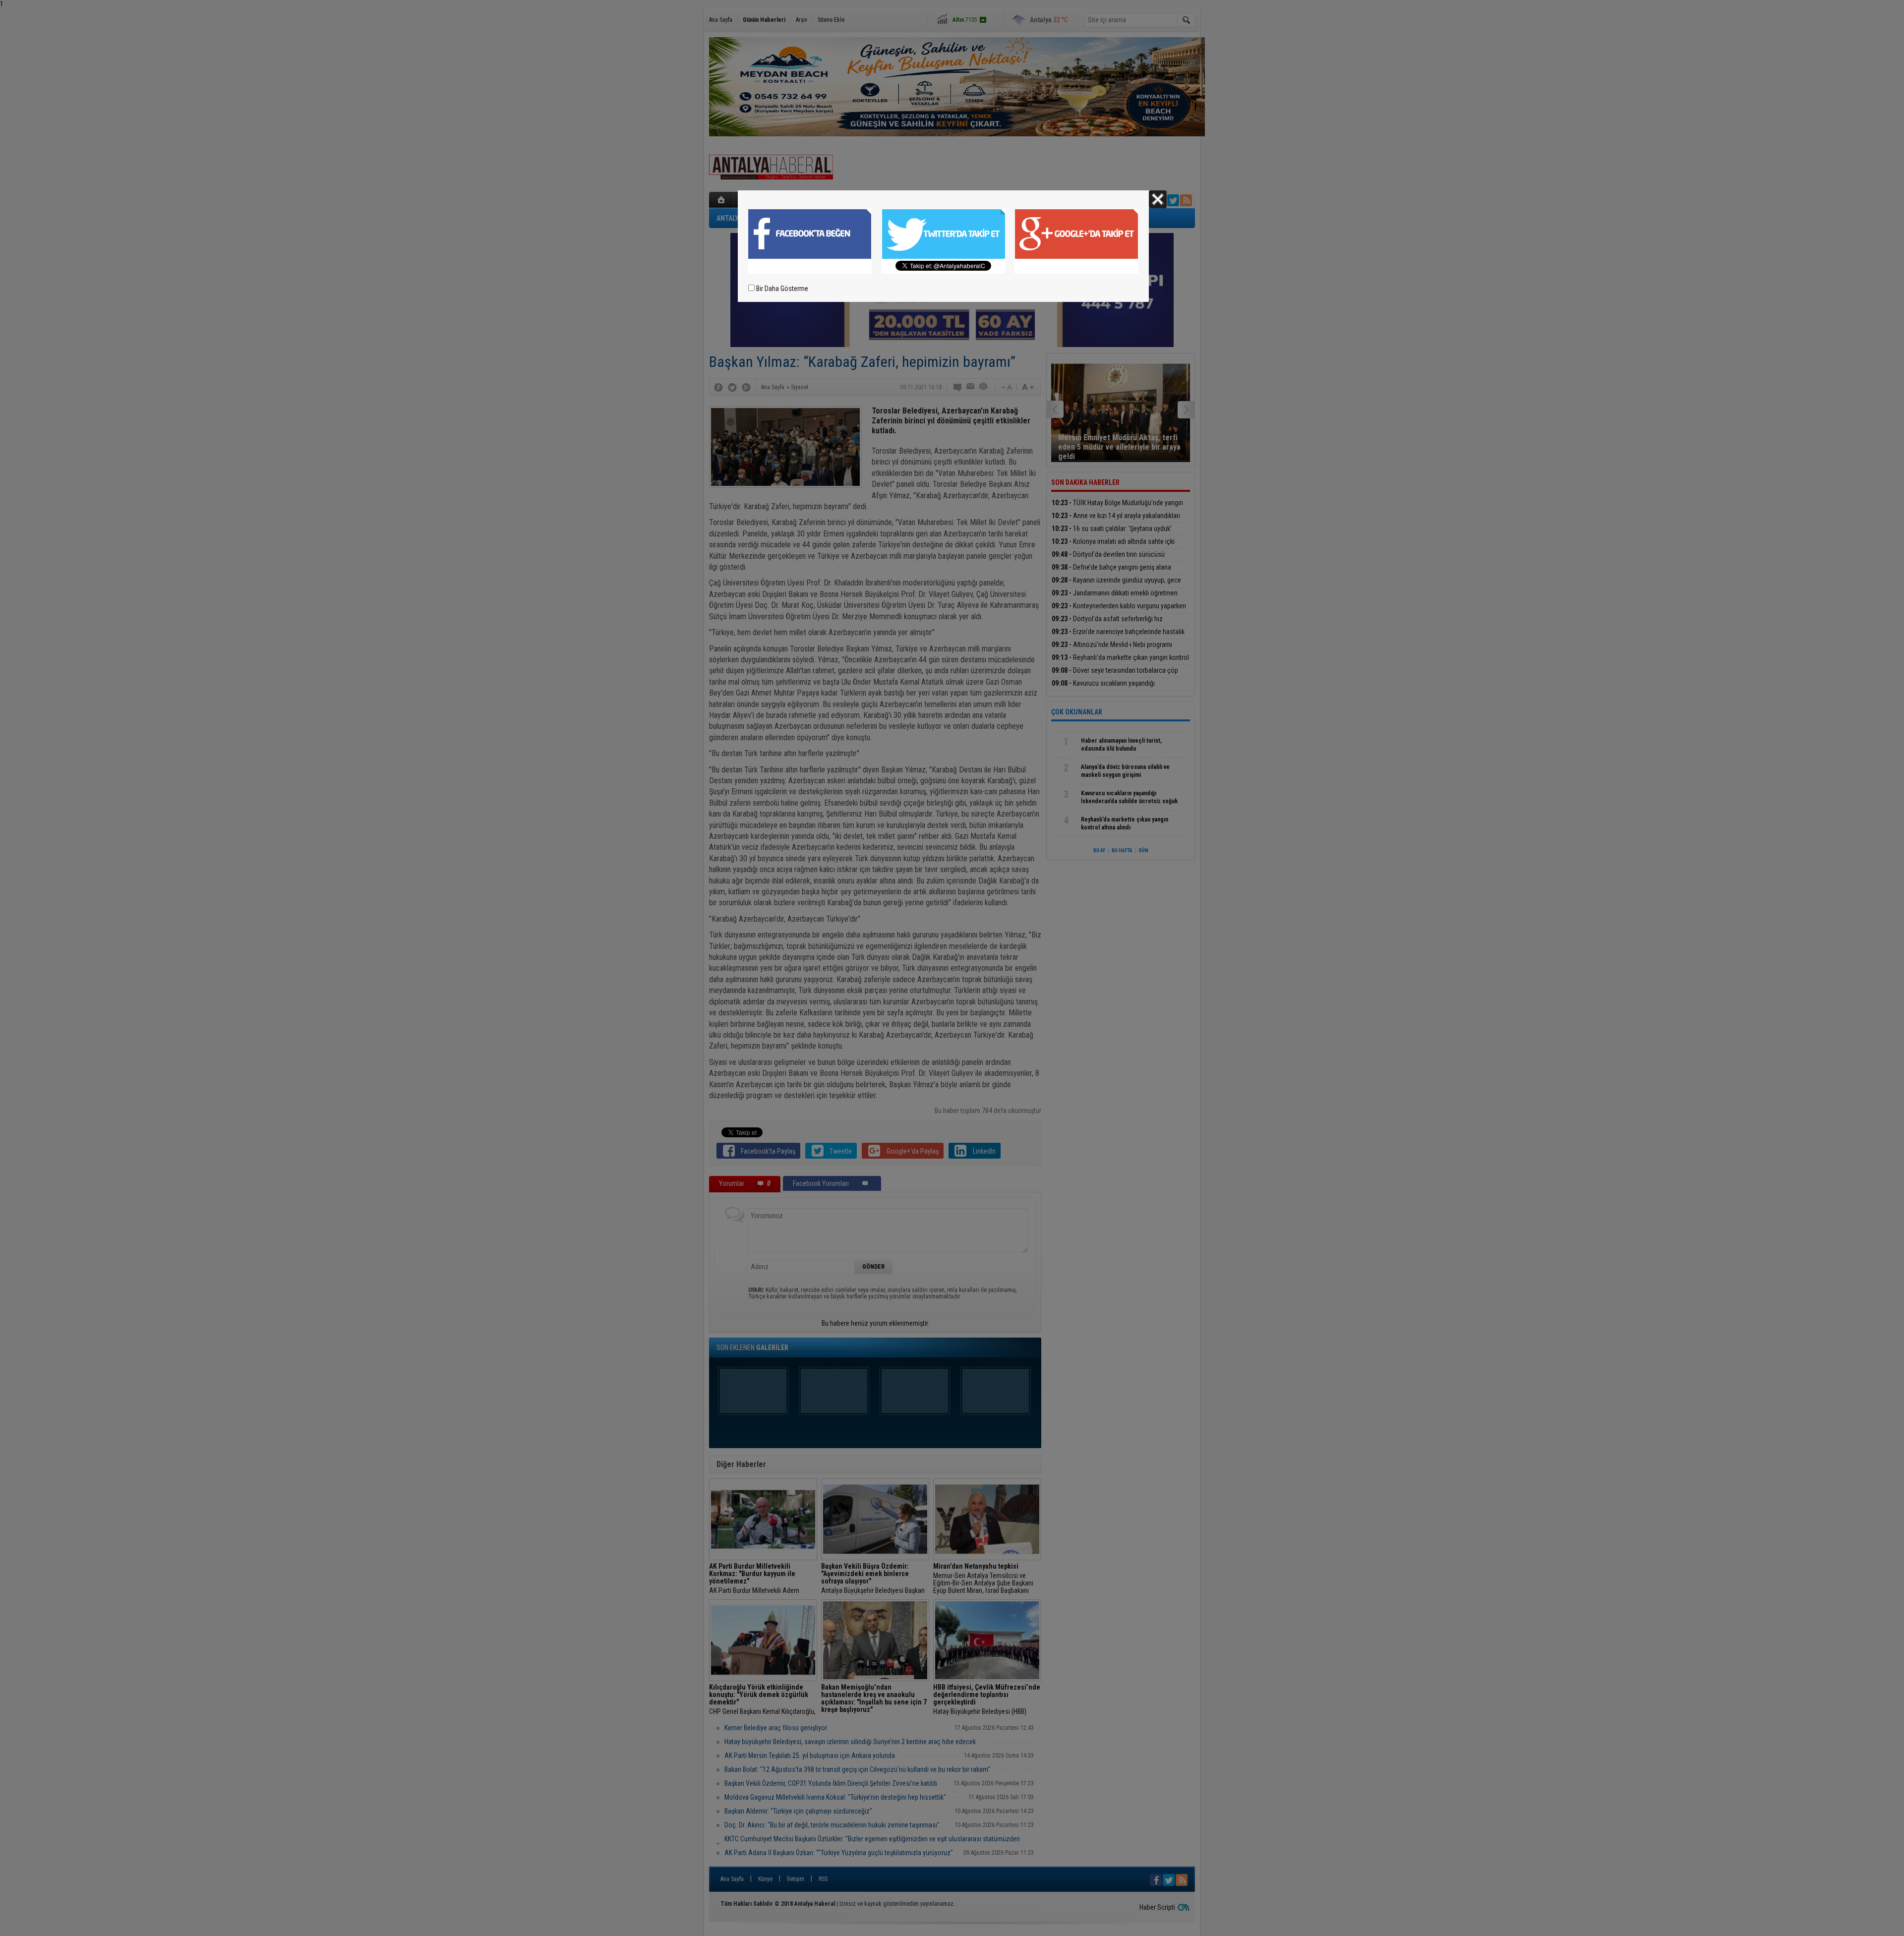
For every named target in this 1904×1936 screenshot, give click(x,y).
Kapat (1158, 199)
